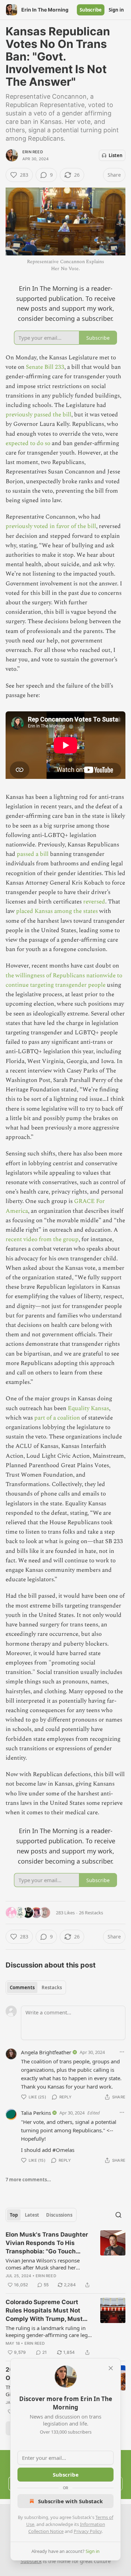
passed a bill (33, 854)
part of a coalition (57, 1418)
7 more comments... (28, 2180)
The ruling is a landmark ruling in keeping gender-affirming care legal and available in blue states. (49, 2331)
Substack (31, 2561)
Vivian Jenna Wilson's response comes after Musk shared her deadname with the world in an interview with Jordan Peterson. (43, 2264)
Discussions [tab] (59, 2215)
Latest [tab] (32, 2215)
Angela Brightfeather (46, 2052)
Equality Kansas (88, 1408)
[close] (111, 2368)
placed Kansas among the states (57, 911)
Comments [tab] (22, 1987)
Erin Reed (33, 152)
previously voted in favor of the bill (51, 526)
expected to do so (28, 443)
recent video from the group (42, 1239)
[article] (65, 2260)
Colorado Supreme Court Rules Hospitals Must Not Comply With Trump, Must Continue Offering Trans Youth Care (44, 2311)
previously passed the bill (38, 415)
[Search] (118, 2215)
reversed (94, 902)
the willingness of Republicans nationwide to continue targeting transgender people (64, 980)
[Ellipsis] (122, 2052)
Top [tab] (14, 2215)
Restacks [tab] (52, 1987)
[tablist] (36, 1987)
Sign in (116, 10)
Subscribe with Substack (70, 2501)
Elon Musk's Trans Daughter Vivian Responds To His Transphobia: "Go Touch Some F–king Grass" (47, 2243)
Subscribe (91, 10)
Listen (116, 155)
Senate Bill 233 (45, 367)
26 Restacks (91, 1913)
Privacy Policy (88, 2531)
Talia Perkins (36, 2113)
